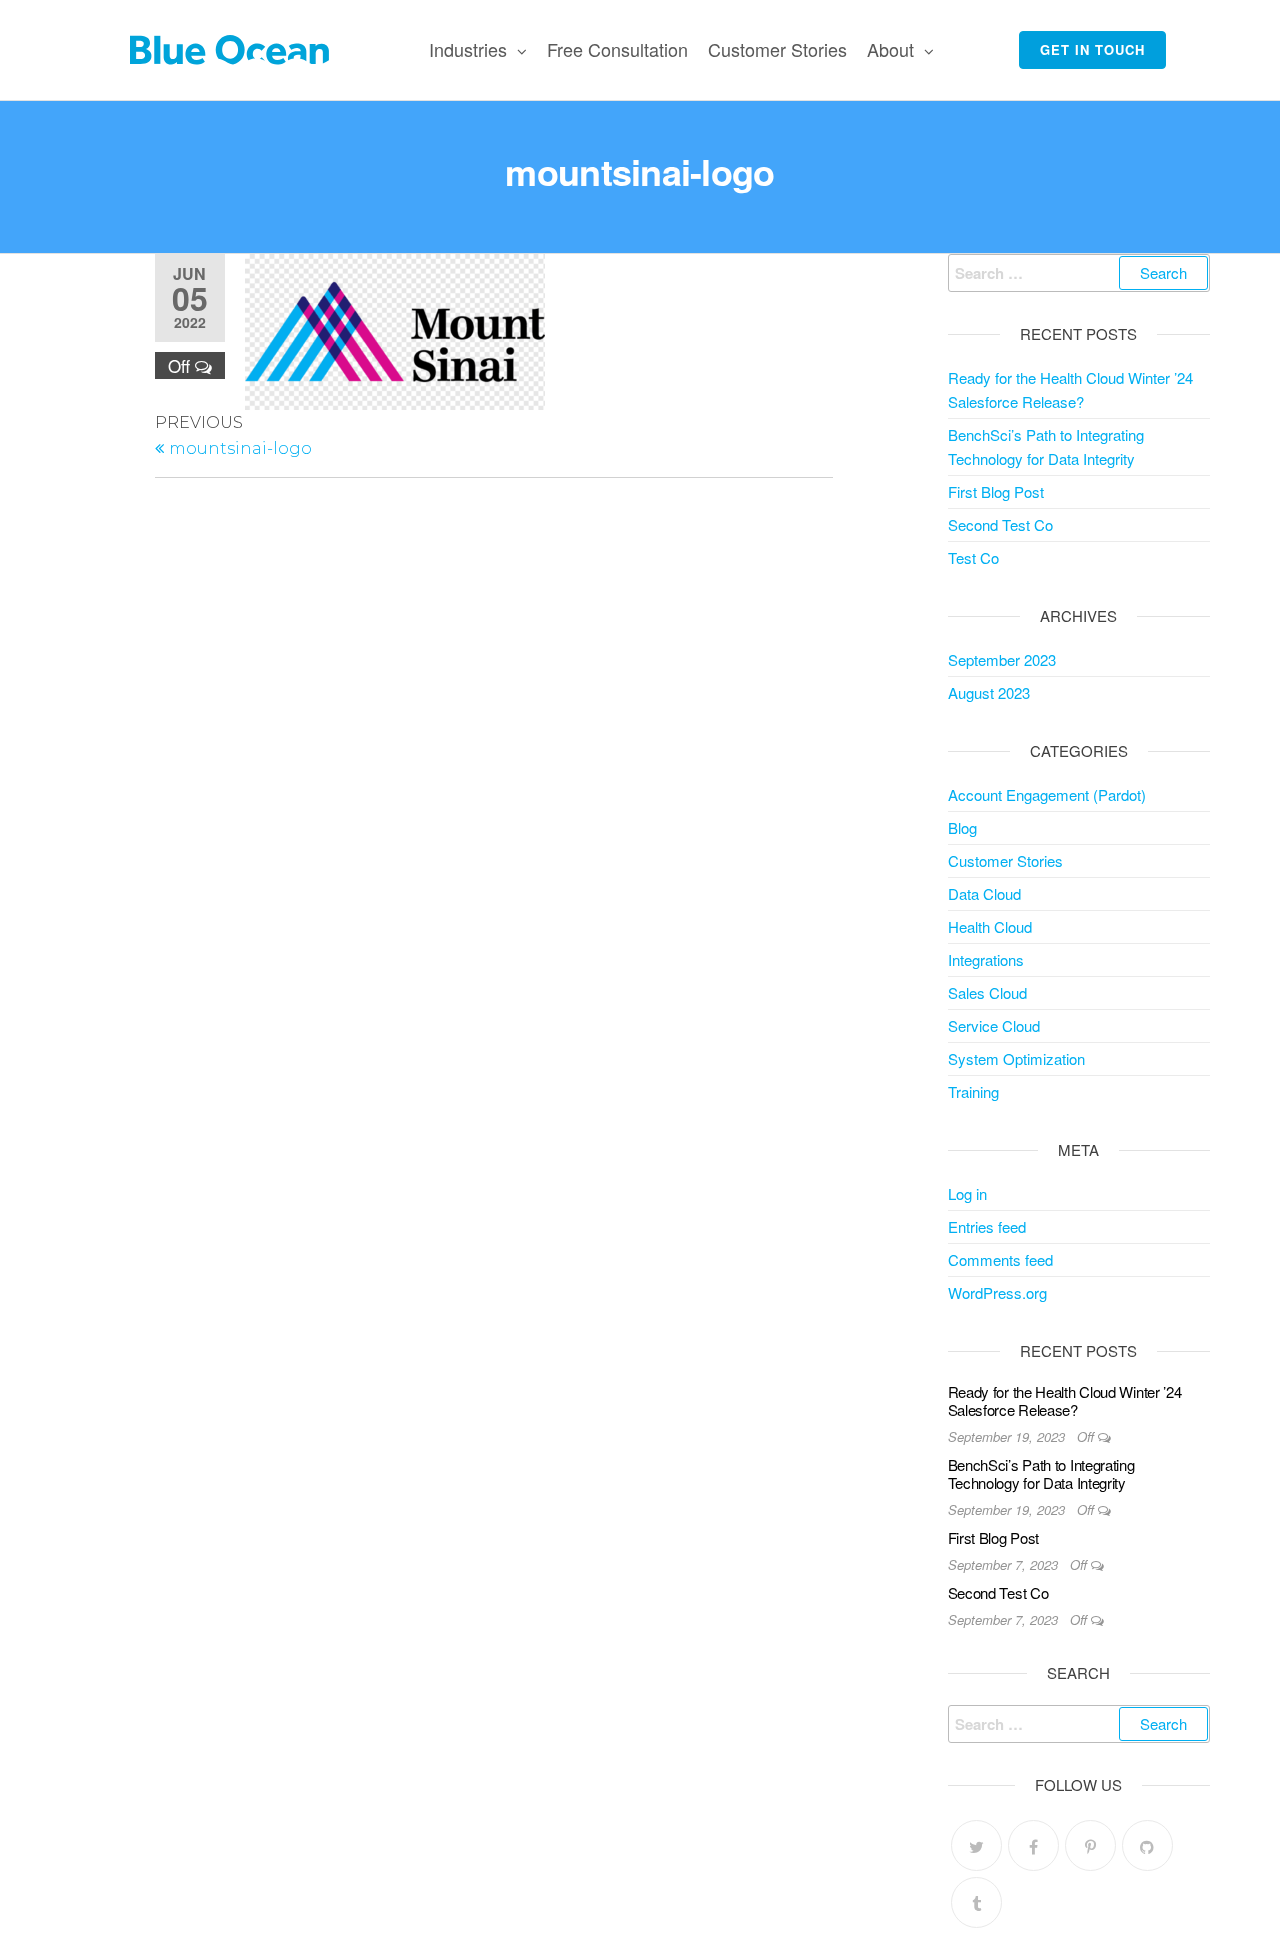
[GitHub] (1147, 1845)
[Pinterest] (1090, 1845)
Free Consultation (617, 49)
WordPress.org (997, 1292)
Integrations (986, 959)
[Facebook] (1033, 1845)
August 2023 (989, 692)
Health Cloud (990, 926)
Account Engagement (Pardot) (1047, 794)
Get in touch (1092, 49)
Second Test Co (1000, 524)
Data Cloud (984, 893)
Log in (967, 1193)
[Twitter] (976, 1845)
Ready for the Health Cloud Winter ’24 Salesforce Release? (1065, 1400)
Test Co (973, 557)
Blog (962, 827)
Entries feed (987, 1226)
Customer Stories (777, 49)
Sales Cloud (987, 992)
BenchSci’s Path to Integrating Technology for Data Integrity (1041, 1473)
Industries (468, 49)
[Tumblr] (976, 1902)
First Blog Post (996, 491)
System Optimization (1016, 1058)
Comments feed (1000, 1259)
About (890, 49)
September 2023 (1002, 659)
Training (973, 1091)
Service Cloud (994, 1025)
